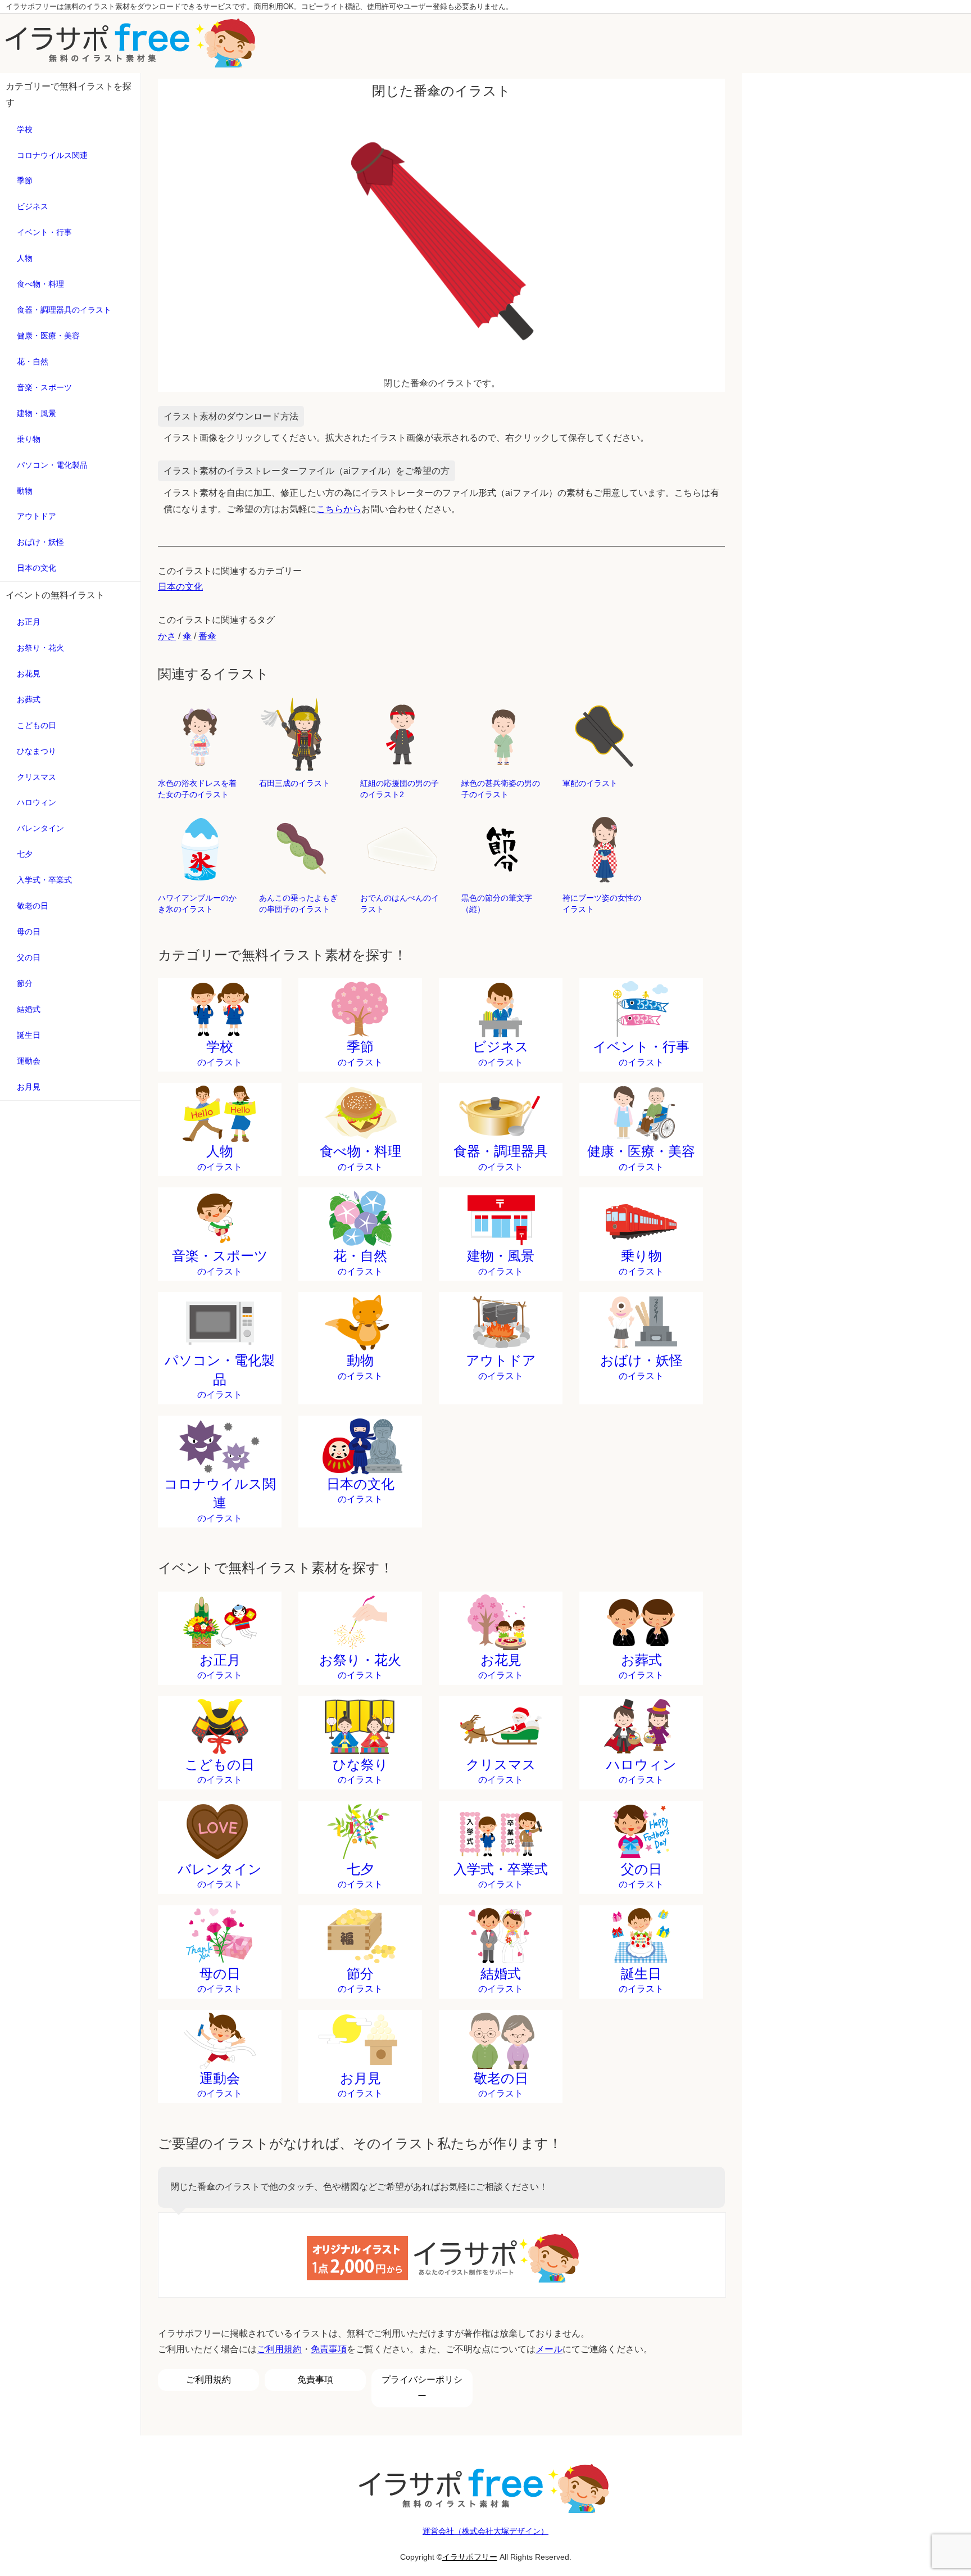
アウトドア (37, 516)
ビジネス (33, 206)
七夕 (25, 854)
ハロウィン (37, 802)
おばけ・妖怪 (40, 542)
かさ (167, 636)
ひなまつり (37, 751)
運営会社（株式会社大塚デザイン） (485, 2531)
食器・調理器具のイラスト (64, 310)
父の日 (29, 957)
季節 (25, 180)
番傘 (207, 636)
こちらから (339, 509)
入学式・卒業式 (44, 880)
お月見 (29, 1087)
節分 (25, 983)
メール (549, 2349)
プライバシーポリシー (422, 2388)
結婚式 (29, 1009)
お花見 (29, 674)
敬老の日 (33, 906)
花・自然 (33, 361)
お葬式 (29, 699)
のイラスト (220, 1053)
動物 (25, 491)
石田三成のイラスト (294, 783)
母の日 (29, 932)
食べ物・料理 (40, 284)
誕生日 (29, 1035)
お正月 (29, 622)
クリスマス (37, 777)
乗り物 (29, 439)
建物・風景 (37, 413)
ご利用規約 (279, 2349)
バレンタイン (40, 828)
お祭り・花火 (40, 648)
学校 (25, 129)
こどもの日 (37, 725)
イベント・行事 (44, 232)
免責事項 (329, 2349)
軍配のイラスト (590, 783)
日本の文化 (37, 568)
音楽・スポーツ (44, 387)
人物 (25, 258)
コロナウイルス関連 (52, 155)
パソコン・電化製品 (52, 465)
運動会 (29, 1061)
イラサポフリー (470, 2557)
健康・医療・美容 (48, 336)
